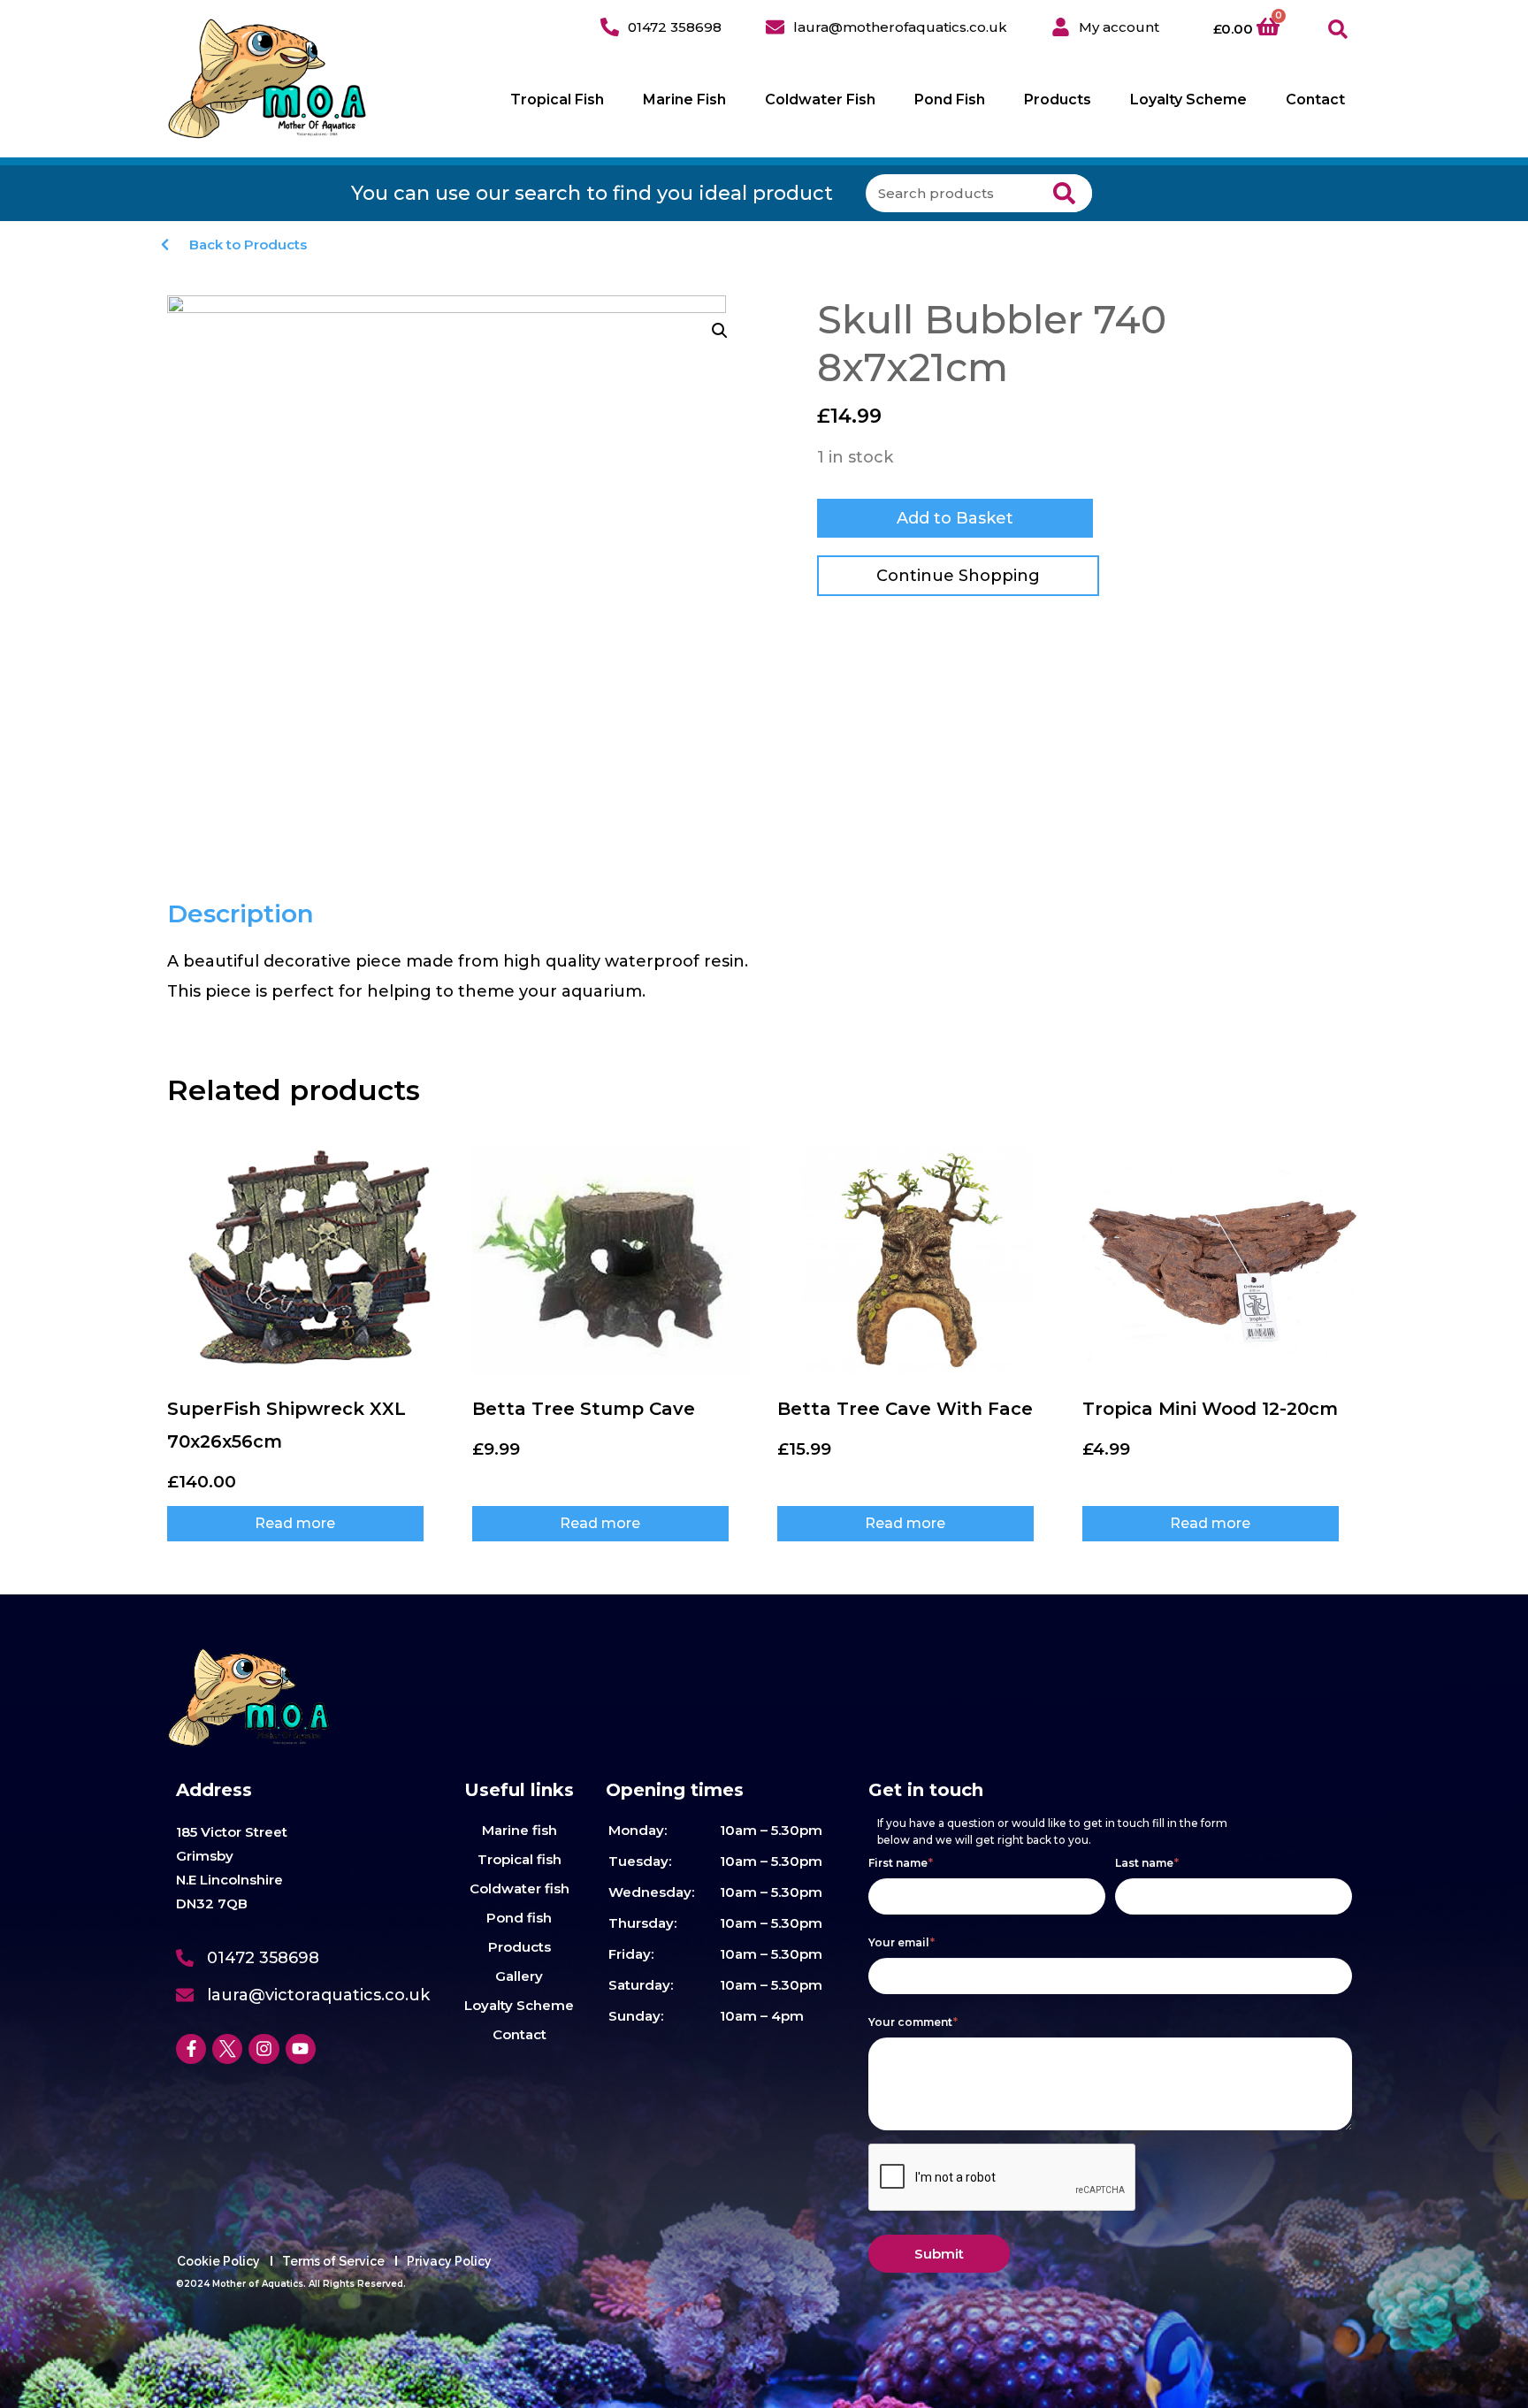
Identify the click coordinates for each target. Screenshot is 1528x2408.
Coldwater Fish (820, 99)
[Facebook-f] (191, 2049)
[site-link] (267, 79)
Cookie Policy (218, 2261)
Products (1058, 99)
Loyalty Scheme (1188, 99)
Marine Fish (684, 99)
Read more (295, 1523)
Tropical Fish (557, 99)
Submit (939, 2254)
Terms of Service (333, 2261)
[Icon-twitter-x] (227, 2049)
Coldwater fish (520, 1888)
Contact (1315, 99)
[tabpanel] (461, 976)
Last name (1147, 1863)
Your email (902, 1942)
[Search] (1064, 193)
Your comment (913, 2022)
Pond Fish (950, 99)
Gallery (519, 1976)
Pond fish (519, 1918)
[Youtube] (301, 2049)
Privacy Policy (449, 2261)
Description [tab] (241, 914)
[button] (1338, 30)
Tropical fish (520, 1859)
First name (901, 1863)
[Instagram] (264, 2049)
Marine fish (520, 1830)
